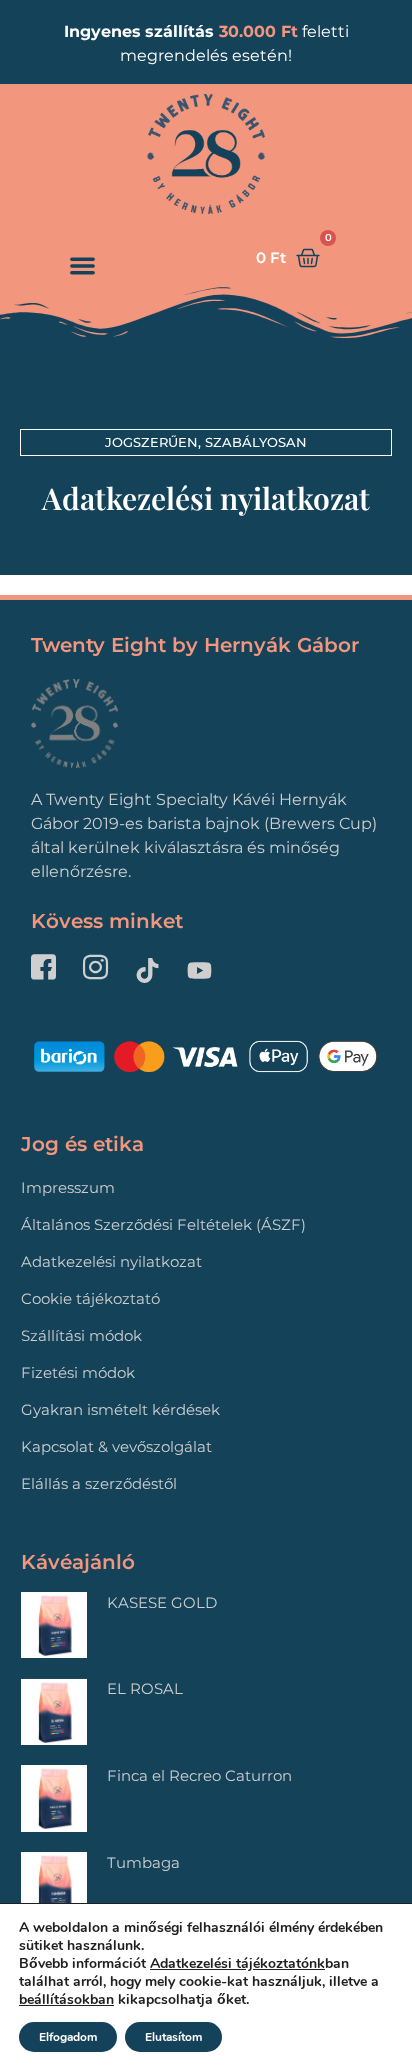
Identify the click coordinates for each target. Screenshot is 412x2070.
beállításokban (66, 2000)
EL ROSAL (145, 1688)
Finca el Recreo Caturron (199, 1775)
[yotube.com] (205, 970)
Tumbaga (143, 1862)
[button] (82, 265)
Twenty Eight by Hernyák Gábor (195, 645)
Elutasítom (173, 2037)
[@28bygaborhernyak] (153, 970)
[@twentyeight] (101, 970)
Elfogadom (68, 2037)
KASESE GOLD (162, 1602)
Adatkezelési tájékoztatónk (237, 1963)
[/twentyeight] (49, 970)
